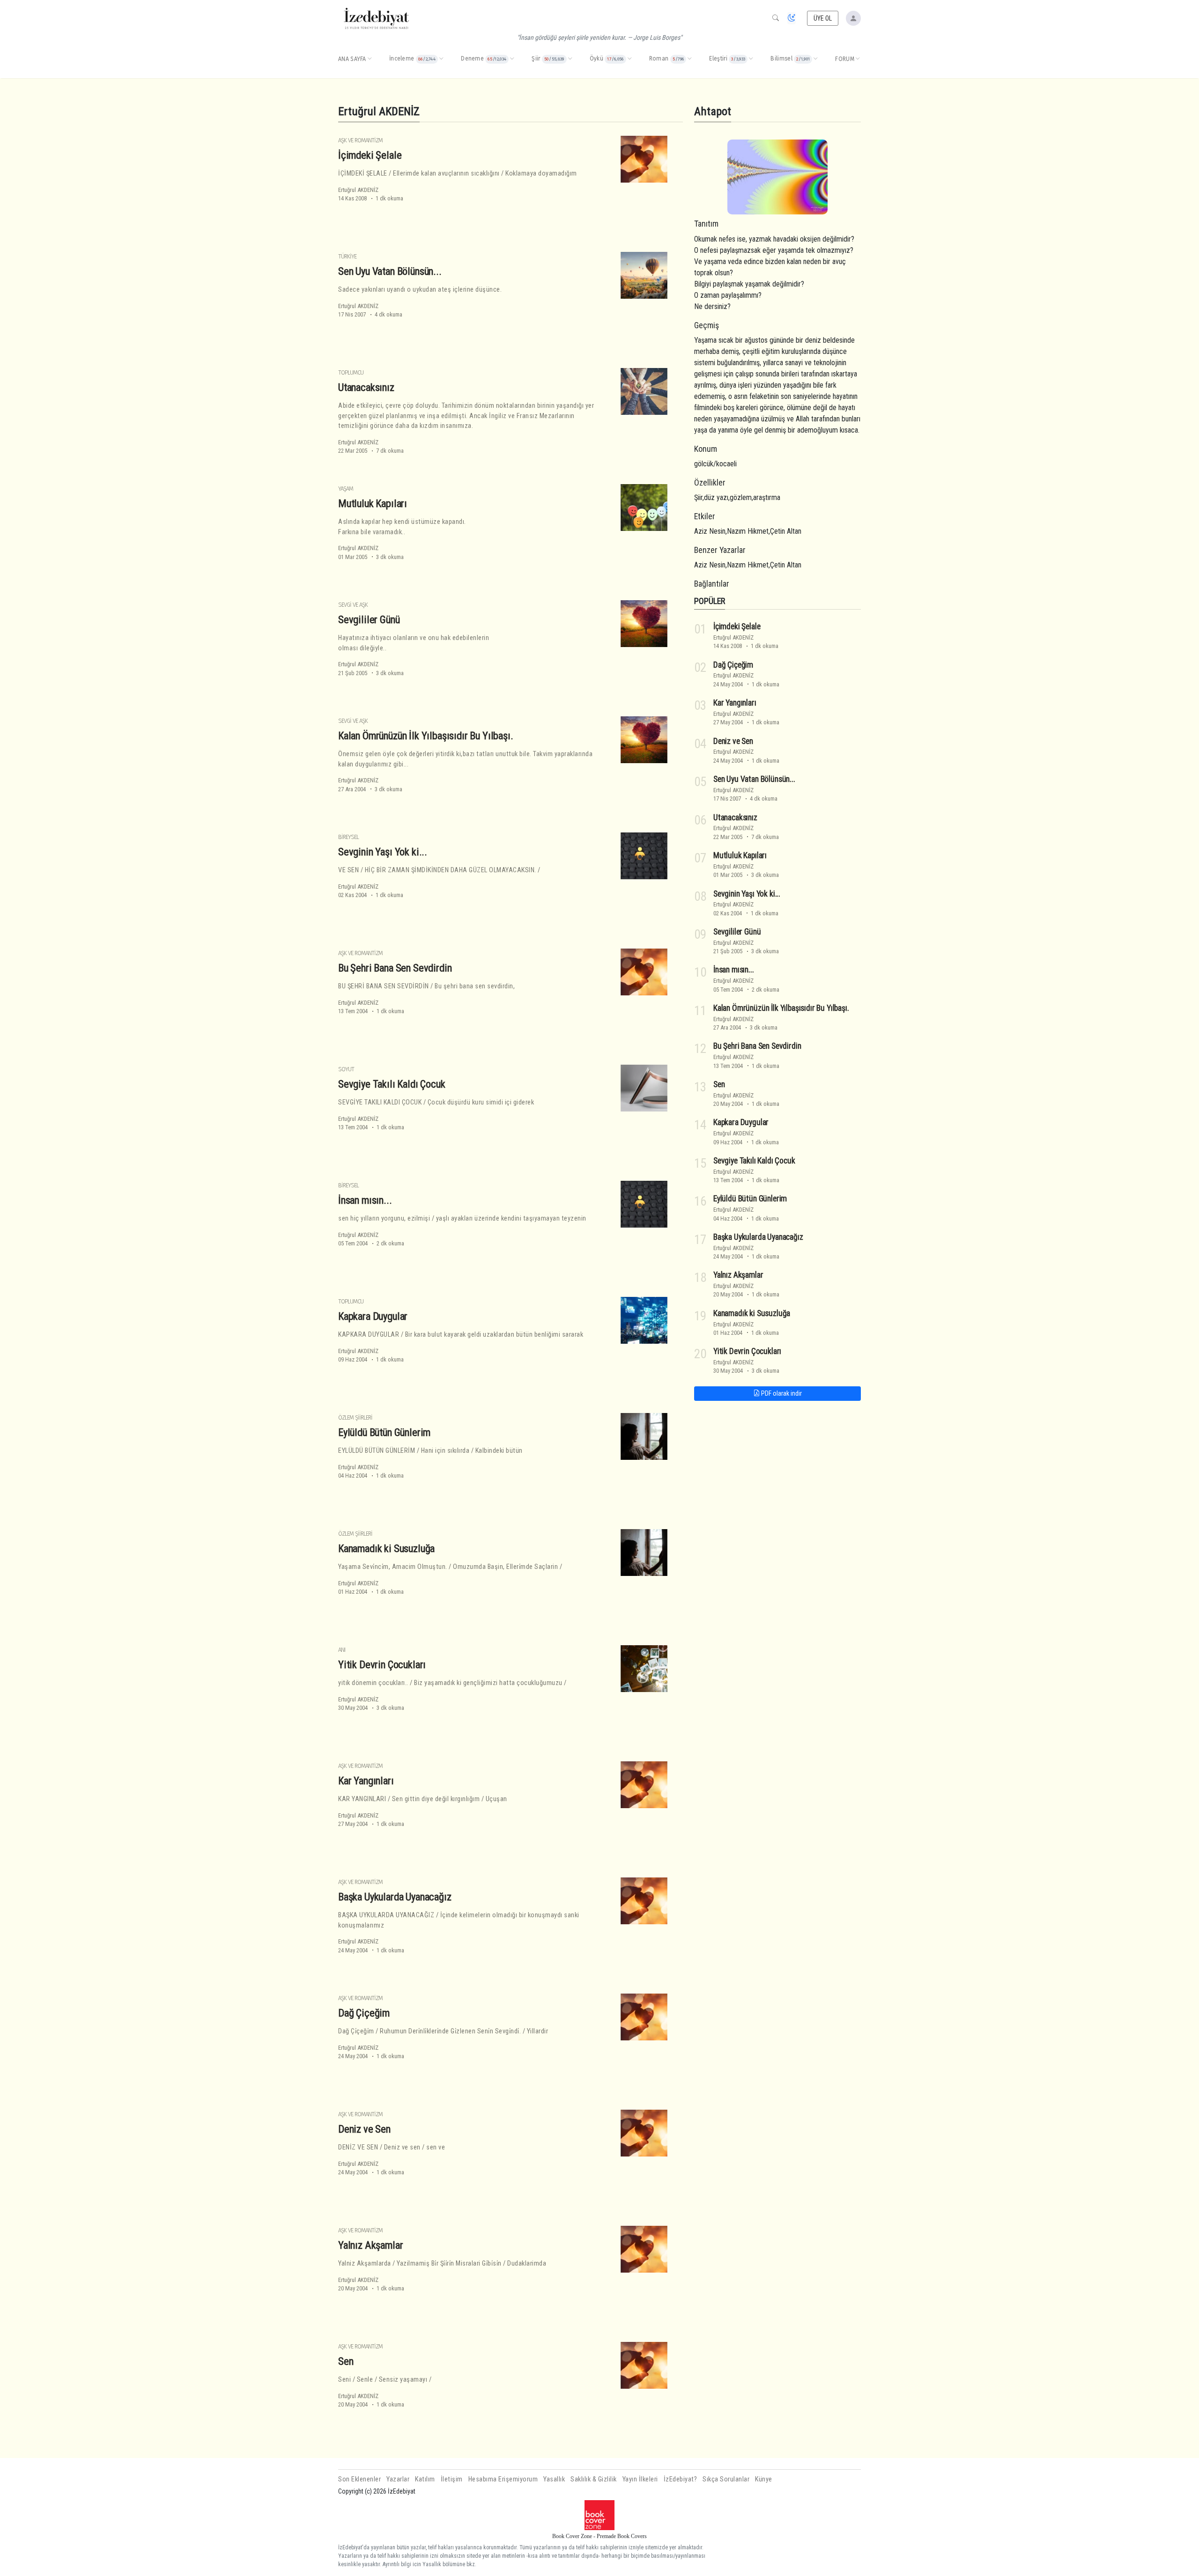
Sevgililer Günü (369, 619)
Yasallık (554, 2479)
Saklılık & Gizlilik (594, 2479)
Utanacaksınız (366, 387)
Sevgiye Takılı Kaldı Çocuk (392, 1084)
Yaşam (346, 489)
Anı (342, 1650)
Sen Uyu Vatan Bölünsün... (390, 271)
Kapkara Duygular (373, 1316)
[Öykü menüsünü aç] (629, 59)
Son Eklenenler (359, 2479)
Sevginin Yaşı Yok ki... (383, 852)
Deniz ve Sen (364, 2129)
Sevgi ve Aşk (353, 605)
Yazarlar (398, 2479)
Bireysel (348, 837)
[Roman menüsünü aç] (689, 59)
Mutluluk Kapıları (373, 503)
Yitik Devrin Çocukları (382, 1664)
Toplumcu (351, 372)
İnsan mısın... (365, 1200)
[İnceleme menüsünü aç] (441, 59)
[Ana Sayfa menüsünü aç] (370, 59)
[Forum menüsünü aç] (858, 59)
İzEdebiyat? (681, 2479)
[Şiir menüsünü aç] (570, 59)
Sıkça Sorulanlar (726, 2479)
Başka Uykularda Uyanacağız (395, 1897)
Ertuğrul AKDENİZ (358, 190)
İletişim (452, 2479)
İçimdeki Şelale (370, 155)
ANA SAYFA (352, 59)
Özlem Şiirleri (355, 1417)
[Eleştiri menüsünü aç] (751, 59)
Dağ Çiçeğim (364, 2013)
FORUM (845, 59)
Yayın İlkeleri (640, 2479)
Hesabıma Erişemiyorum (503, 2479)
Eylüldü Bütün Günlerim (384, 1432)
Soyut (346, 1069)
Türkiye (347, 256)
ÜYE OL (823, 18)
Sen (346, 2361)
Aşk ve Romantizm (360, 140)
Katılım (425, 2479)
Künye (764, 2479)
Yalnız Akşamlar (370, 2245)
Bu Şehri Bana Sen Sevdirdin (395, 968)
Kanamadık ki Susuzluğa (386, 1548)
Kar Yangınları (366, 1781)
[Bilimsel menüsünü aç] (815, 59)
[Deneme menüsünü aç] (512, 59)
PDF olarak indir (781, 1393)
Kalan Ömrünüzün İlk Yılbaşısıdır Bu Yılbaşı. (426, 736)
